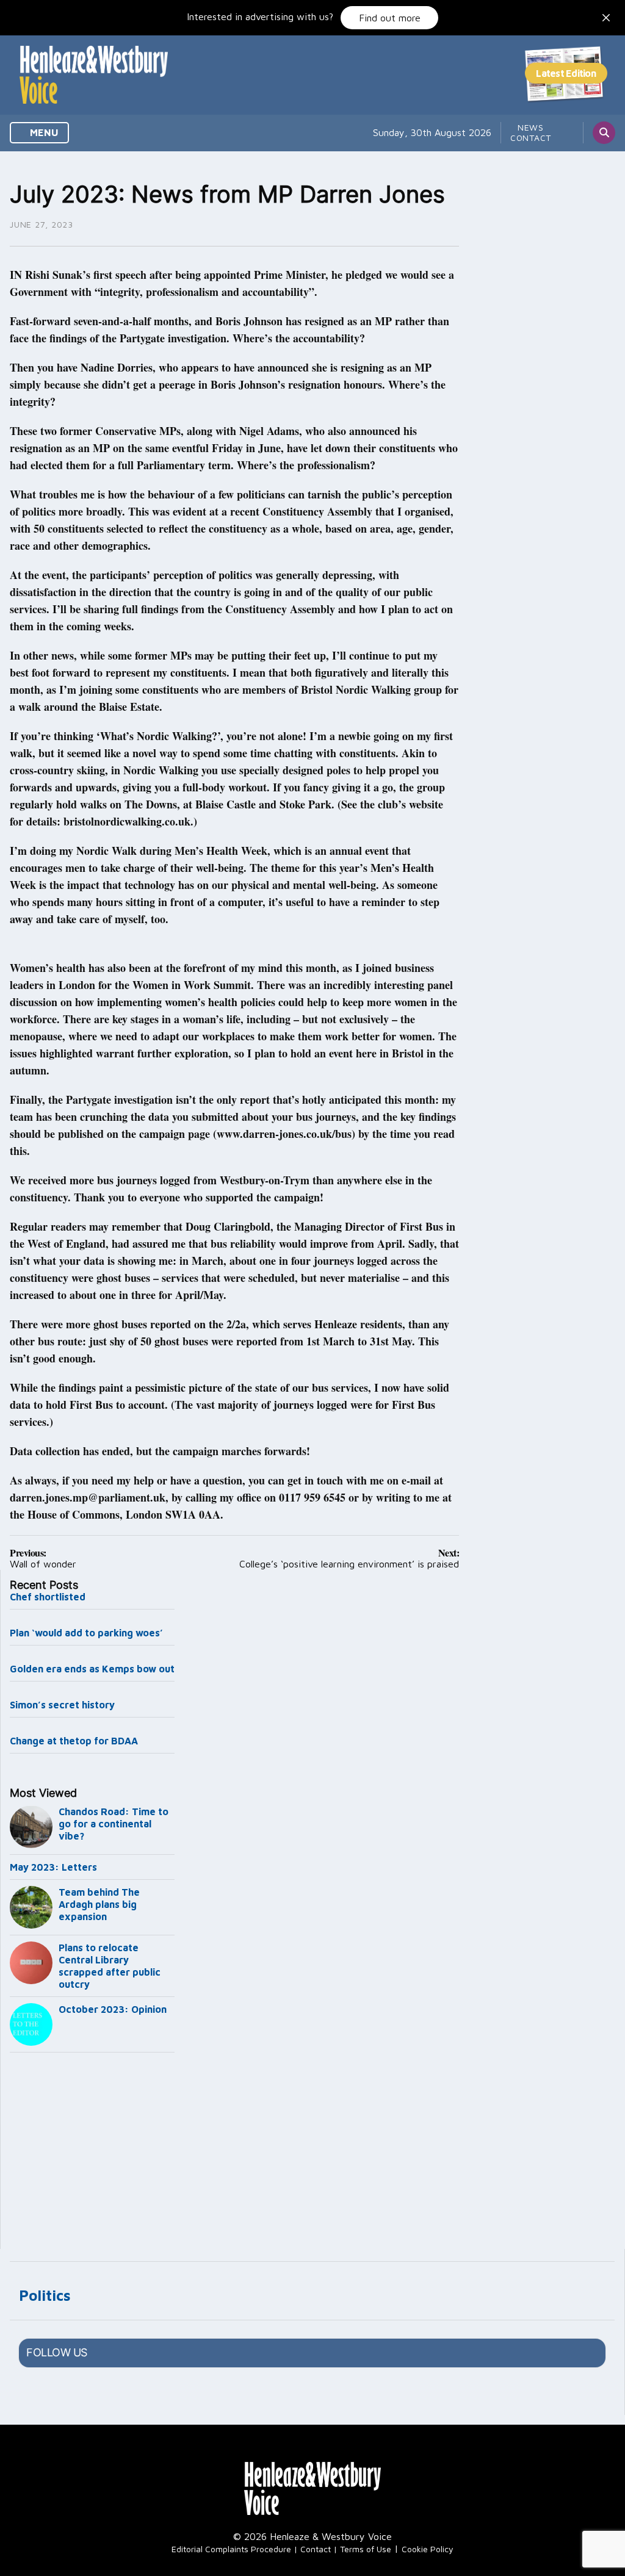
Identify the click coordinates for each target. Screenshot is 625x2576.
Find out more (390, 18)
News (531, 127)
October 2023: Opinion (113, 2009)
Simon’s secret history (62, 1705)
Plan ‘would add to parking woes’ (86, 1633)
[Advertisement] (92, 2153)
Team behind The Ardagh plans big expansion (99, 1904)
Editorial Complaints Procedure (231, 2549)
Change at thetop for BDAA (74, 1741)
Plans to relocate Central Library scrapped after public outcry (110, 1966)
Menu (43, 132)
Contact (531, 138)
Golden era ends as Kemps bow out (92, 1669)
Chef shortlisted (48, 1597)
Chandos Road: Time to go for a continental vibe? (114, 1824)
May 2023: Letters (53, 1867)
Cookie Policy (428, 2549)
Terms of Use (366, 2549)
